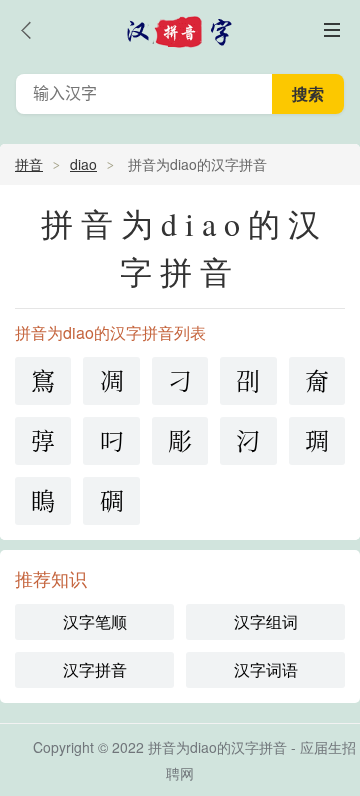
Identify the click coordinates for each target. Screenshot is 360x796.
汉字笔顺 (95, 621)
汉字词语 (266, 669)
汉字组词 (266, 621)
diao (83, 164)
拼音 (29, 164)
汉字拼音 (95, 669)
